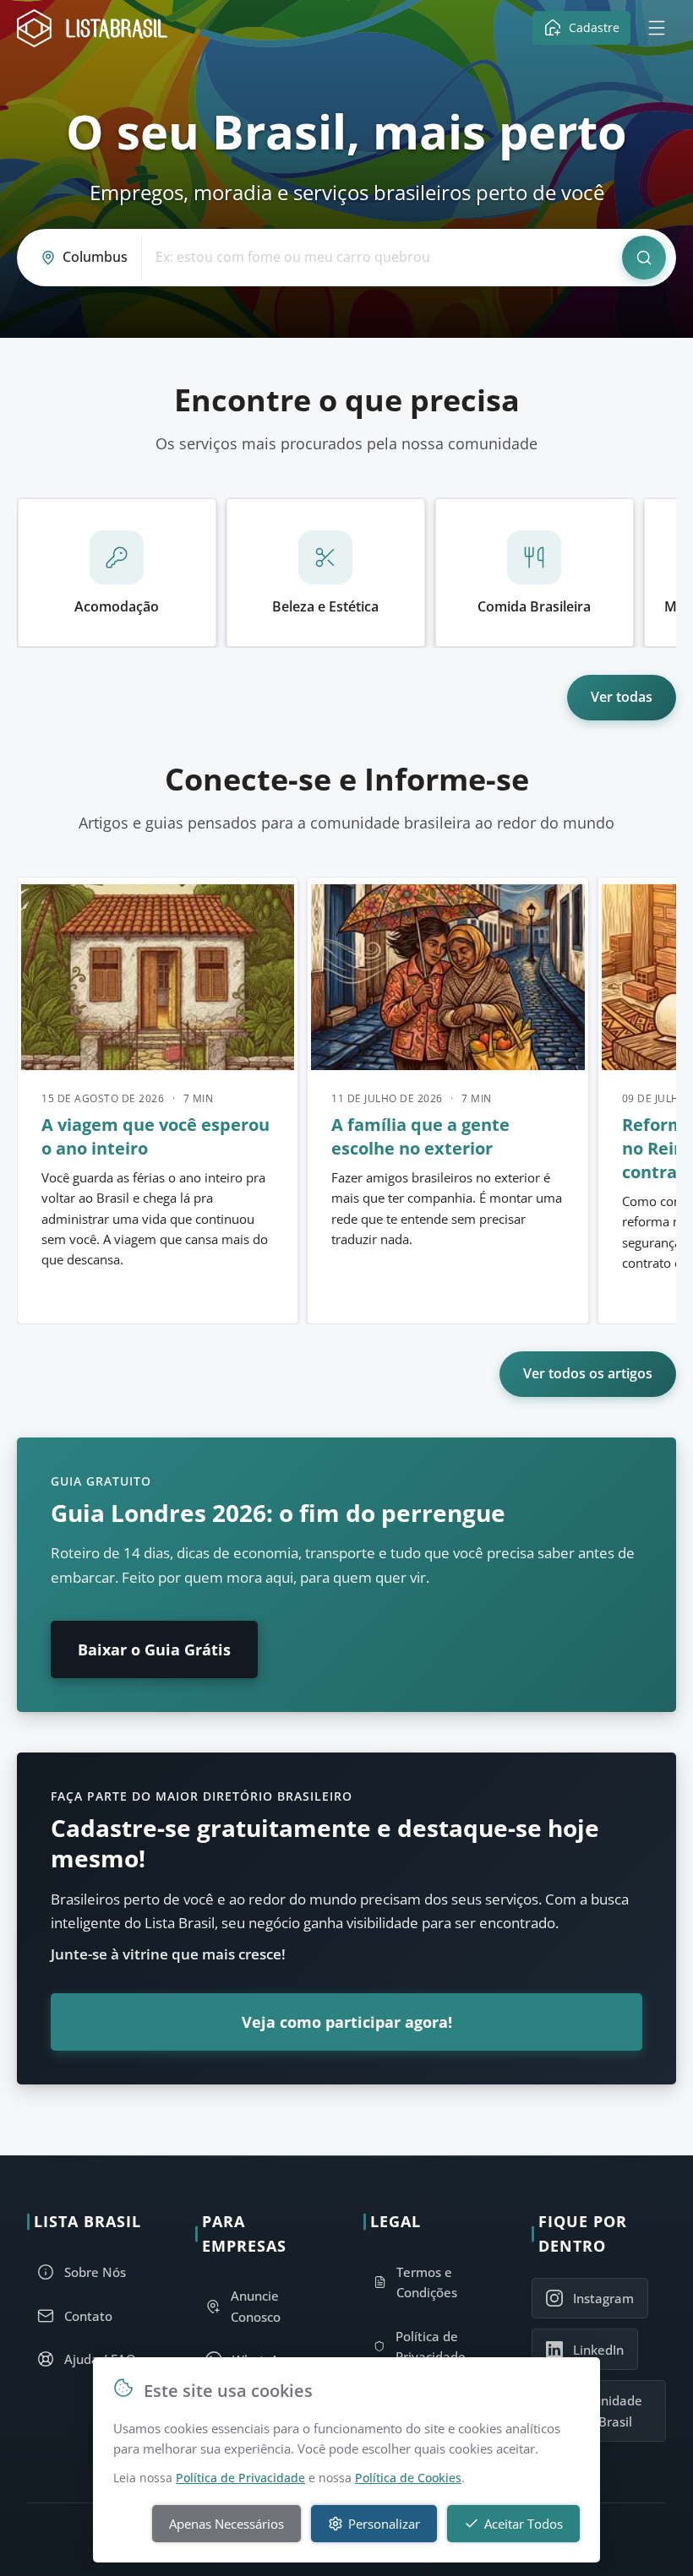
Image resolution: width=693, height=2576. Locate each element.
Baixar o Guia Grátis (154, 1649)
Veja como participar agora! (347, 2022)
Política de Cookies (408, 2478)
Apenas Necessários (226, 2524)
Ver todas (622, 697)
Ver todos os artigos (588, 1373)
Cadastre (594, 27)
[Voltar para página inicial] (97, 28)
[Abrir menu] (657, 28)
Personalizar (384, 2524)
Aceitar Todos (524, 2524)
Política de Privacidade (240, 2478)
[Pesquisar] (644, 258)
